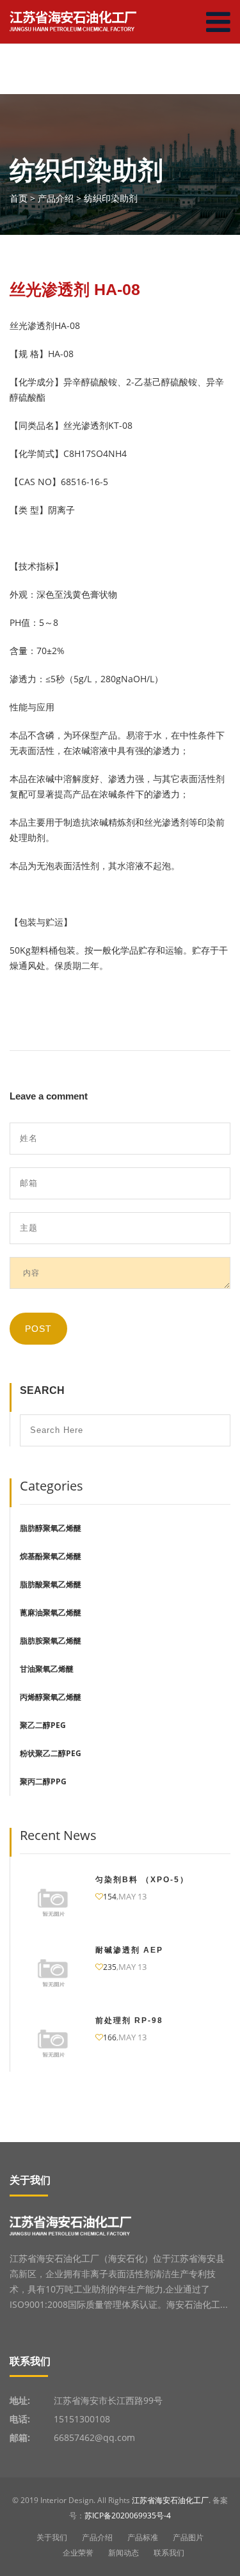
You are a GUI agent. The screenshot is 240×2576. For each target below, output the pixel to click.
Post (38, 1329)
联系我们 (169, 2553)
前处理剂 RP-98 (129, 2020)
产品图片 (188, 2537)
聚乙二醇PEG (43, 1725)
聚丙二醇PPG (43, 1781)
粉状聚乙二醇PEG (51, 1753)
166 (110, 2037)
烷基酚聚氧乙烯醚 (51, 1556)
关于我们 (52, 2537)
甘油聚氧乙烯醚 (47, 1669)
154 (110, 1897)
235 (110, 1967)
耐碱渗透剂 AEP (129, 1950)
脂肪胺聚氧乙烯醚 (51, 1641)
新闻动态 (124, 2553)
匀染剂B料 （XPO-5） (142, 1880)
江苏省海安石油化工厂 (170, 2500)
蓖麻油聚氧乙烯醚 (51, 1612)
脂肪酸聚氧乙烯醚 (51, 1584)
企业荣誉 (78, 2553)
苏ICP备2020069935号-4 (128, 2516)
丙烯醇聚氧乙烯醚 (51, 1697)
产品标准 (143, 2537)
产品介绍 (97, 2537)
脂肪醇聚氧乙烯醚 (51, 1528)
